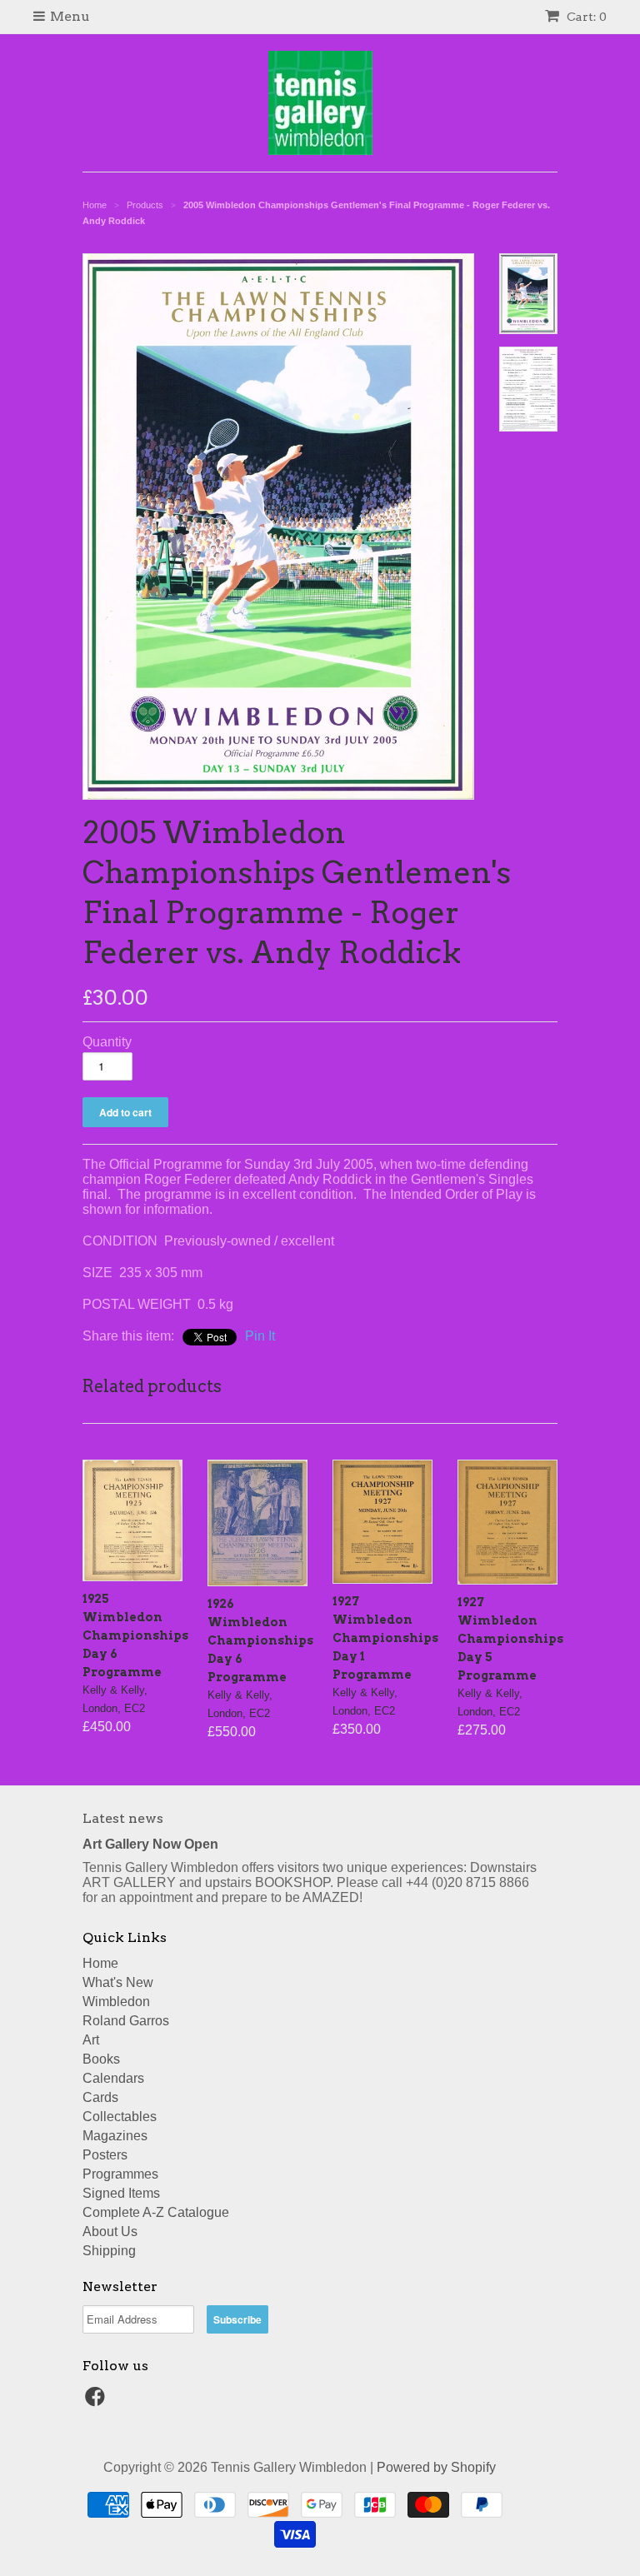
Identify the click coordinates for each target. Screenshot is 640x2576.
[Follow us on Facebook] (97, 2401)
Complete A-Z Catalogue (156, 2212)
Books (101, 2059)
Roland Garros (126, 2021)
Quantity (107, 1042)
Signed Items (121, 2193)
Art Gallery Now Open (150, 1844)
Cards (100, 2097)
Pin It (260, 1336)
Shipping (109, 2251)
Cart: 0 (585, 17)
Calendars (113, 2078)
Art (91, 2040)
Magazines (115, 2136)
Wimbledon (116, 2002)
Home (100, 1963)
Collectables (120, 2117)
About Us (110, 2232)
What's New (118, 1982)
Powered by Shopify (436, 2467)
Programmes (120, 2174)
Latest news (123, 1818)
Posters (105, 2155)
